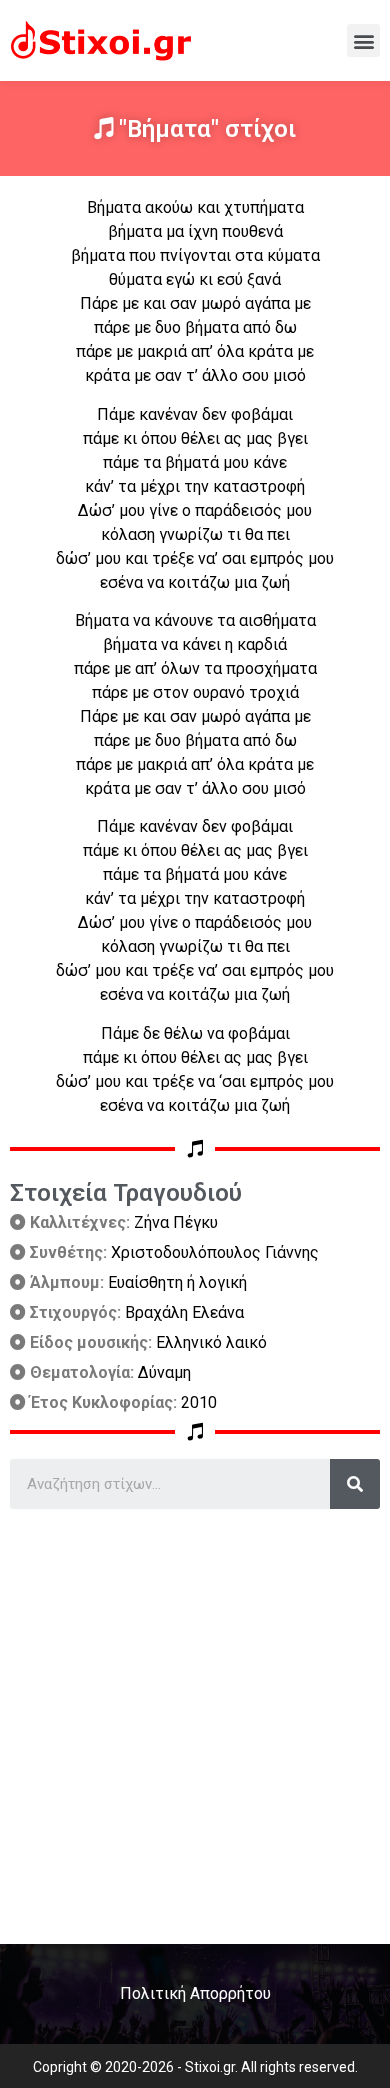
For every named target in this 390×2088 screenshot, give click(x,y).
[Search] (355, 1484)
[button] (363, 40)
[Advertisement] (195, 1719)
